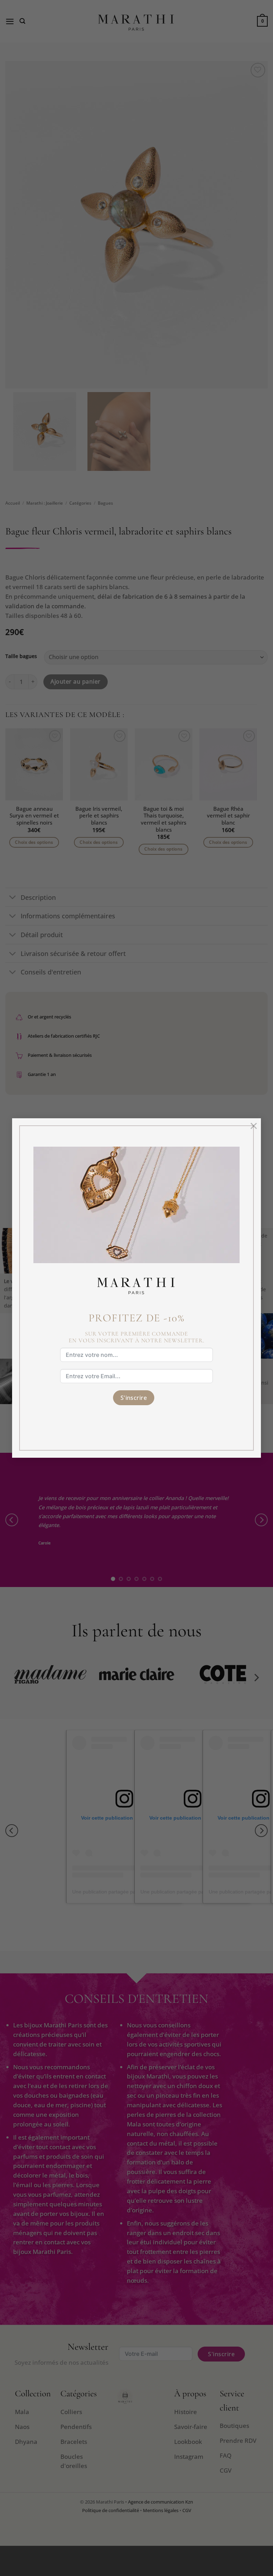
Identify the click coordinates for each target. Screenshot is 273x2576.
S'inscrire (134, 1398)
